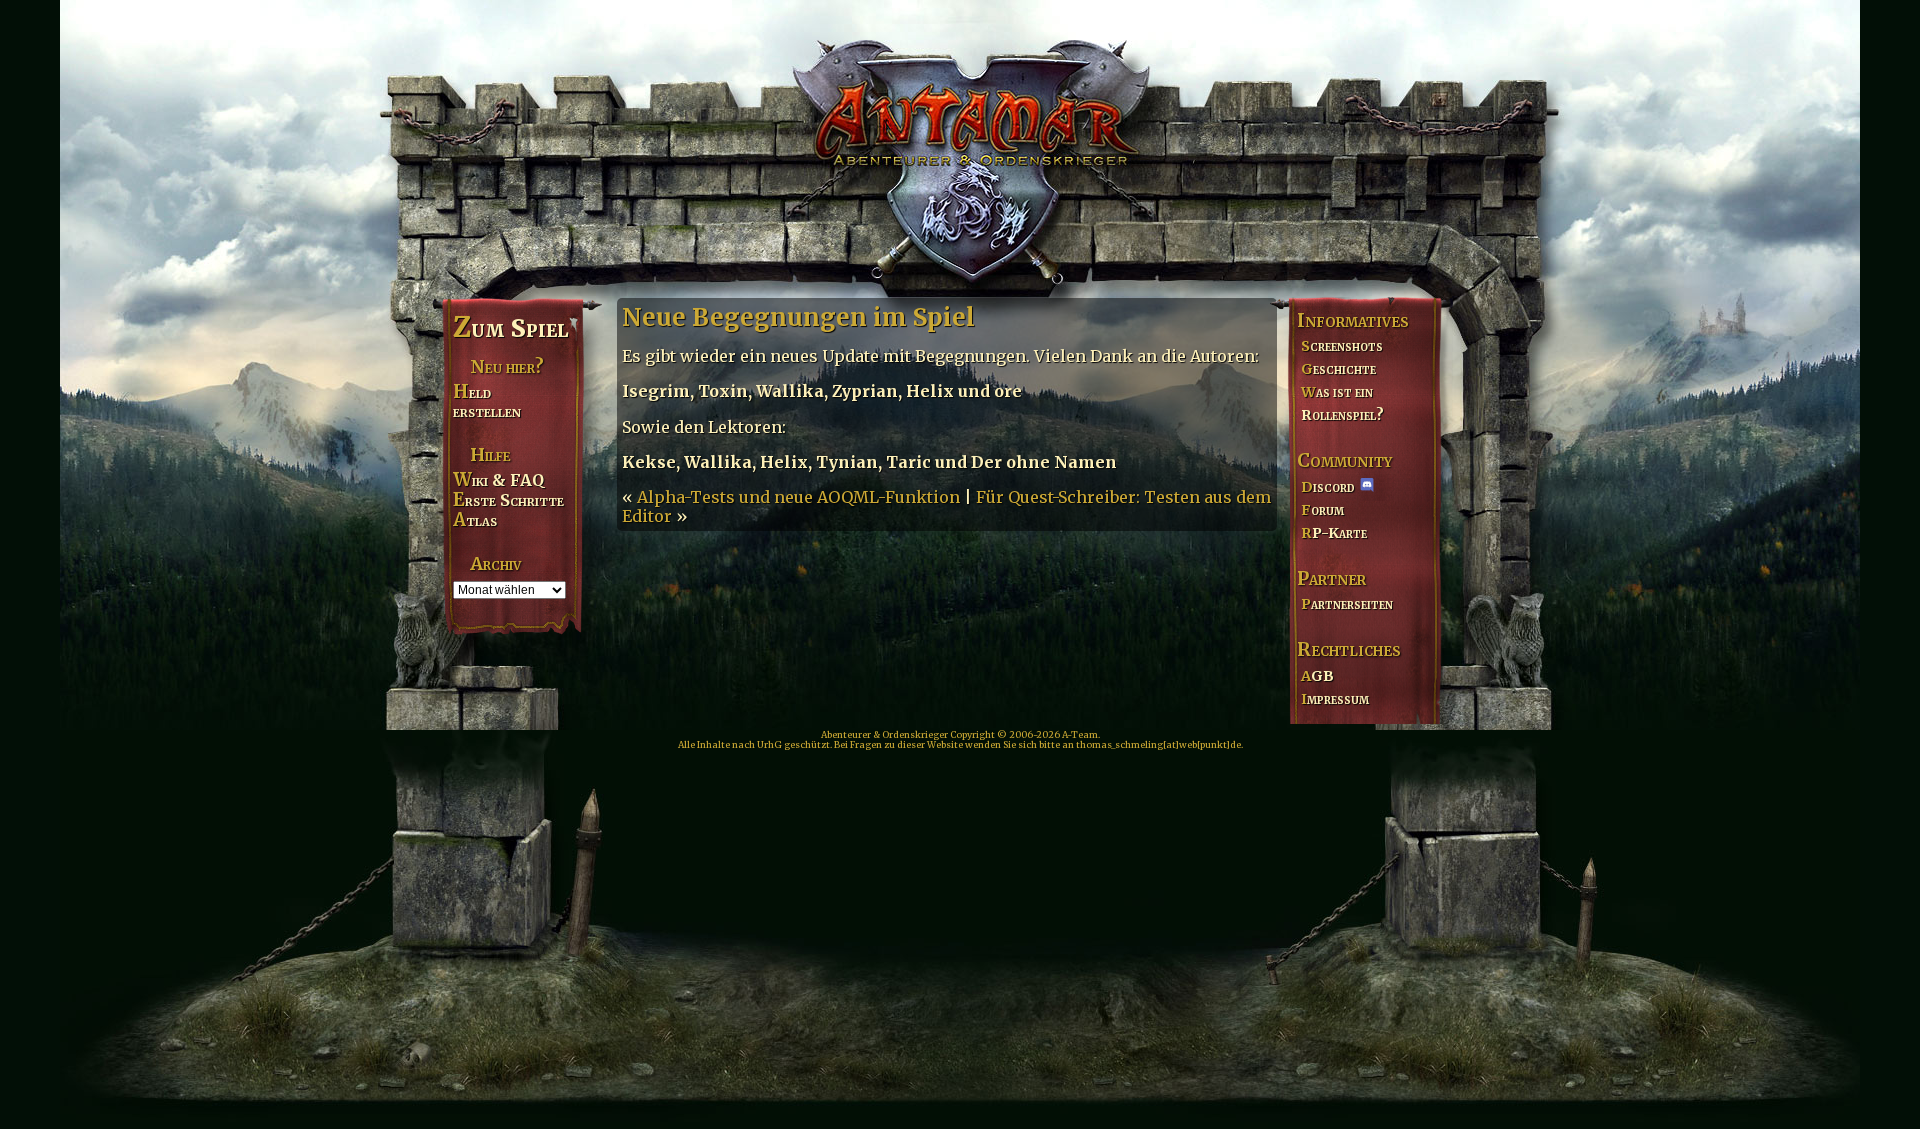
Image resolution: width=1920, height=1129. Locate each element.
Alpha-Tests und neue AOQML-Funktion (798, 497)
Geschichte (1338, 369)
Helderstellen (487, 401)
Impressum (1335, 699)
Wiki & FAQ (498, 480)
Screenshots (1342, 346)
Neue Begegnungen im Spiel (798, 317)
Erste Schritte (508, 500)
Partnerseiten (1347, 604)
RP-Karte (1334, 533)
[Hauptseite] (960, 146)
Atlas (475, 520)
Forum (1322, 510)
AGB (1317, 676)
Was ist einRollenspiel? (1342, 403)
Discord (1328, 487)
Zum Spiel (510, 328)
